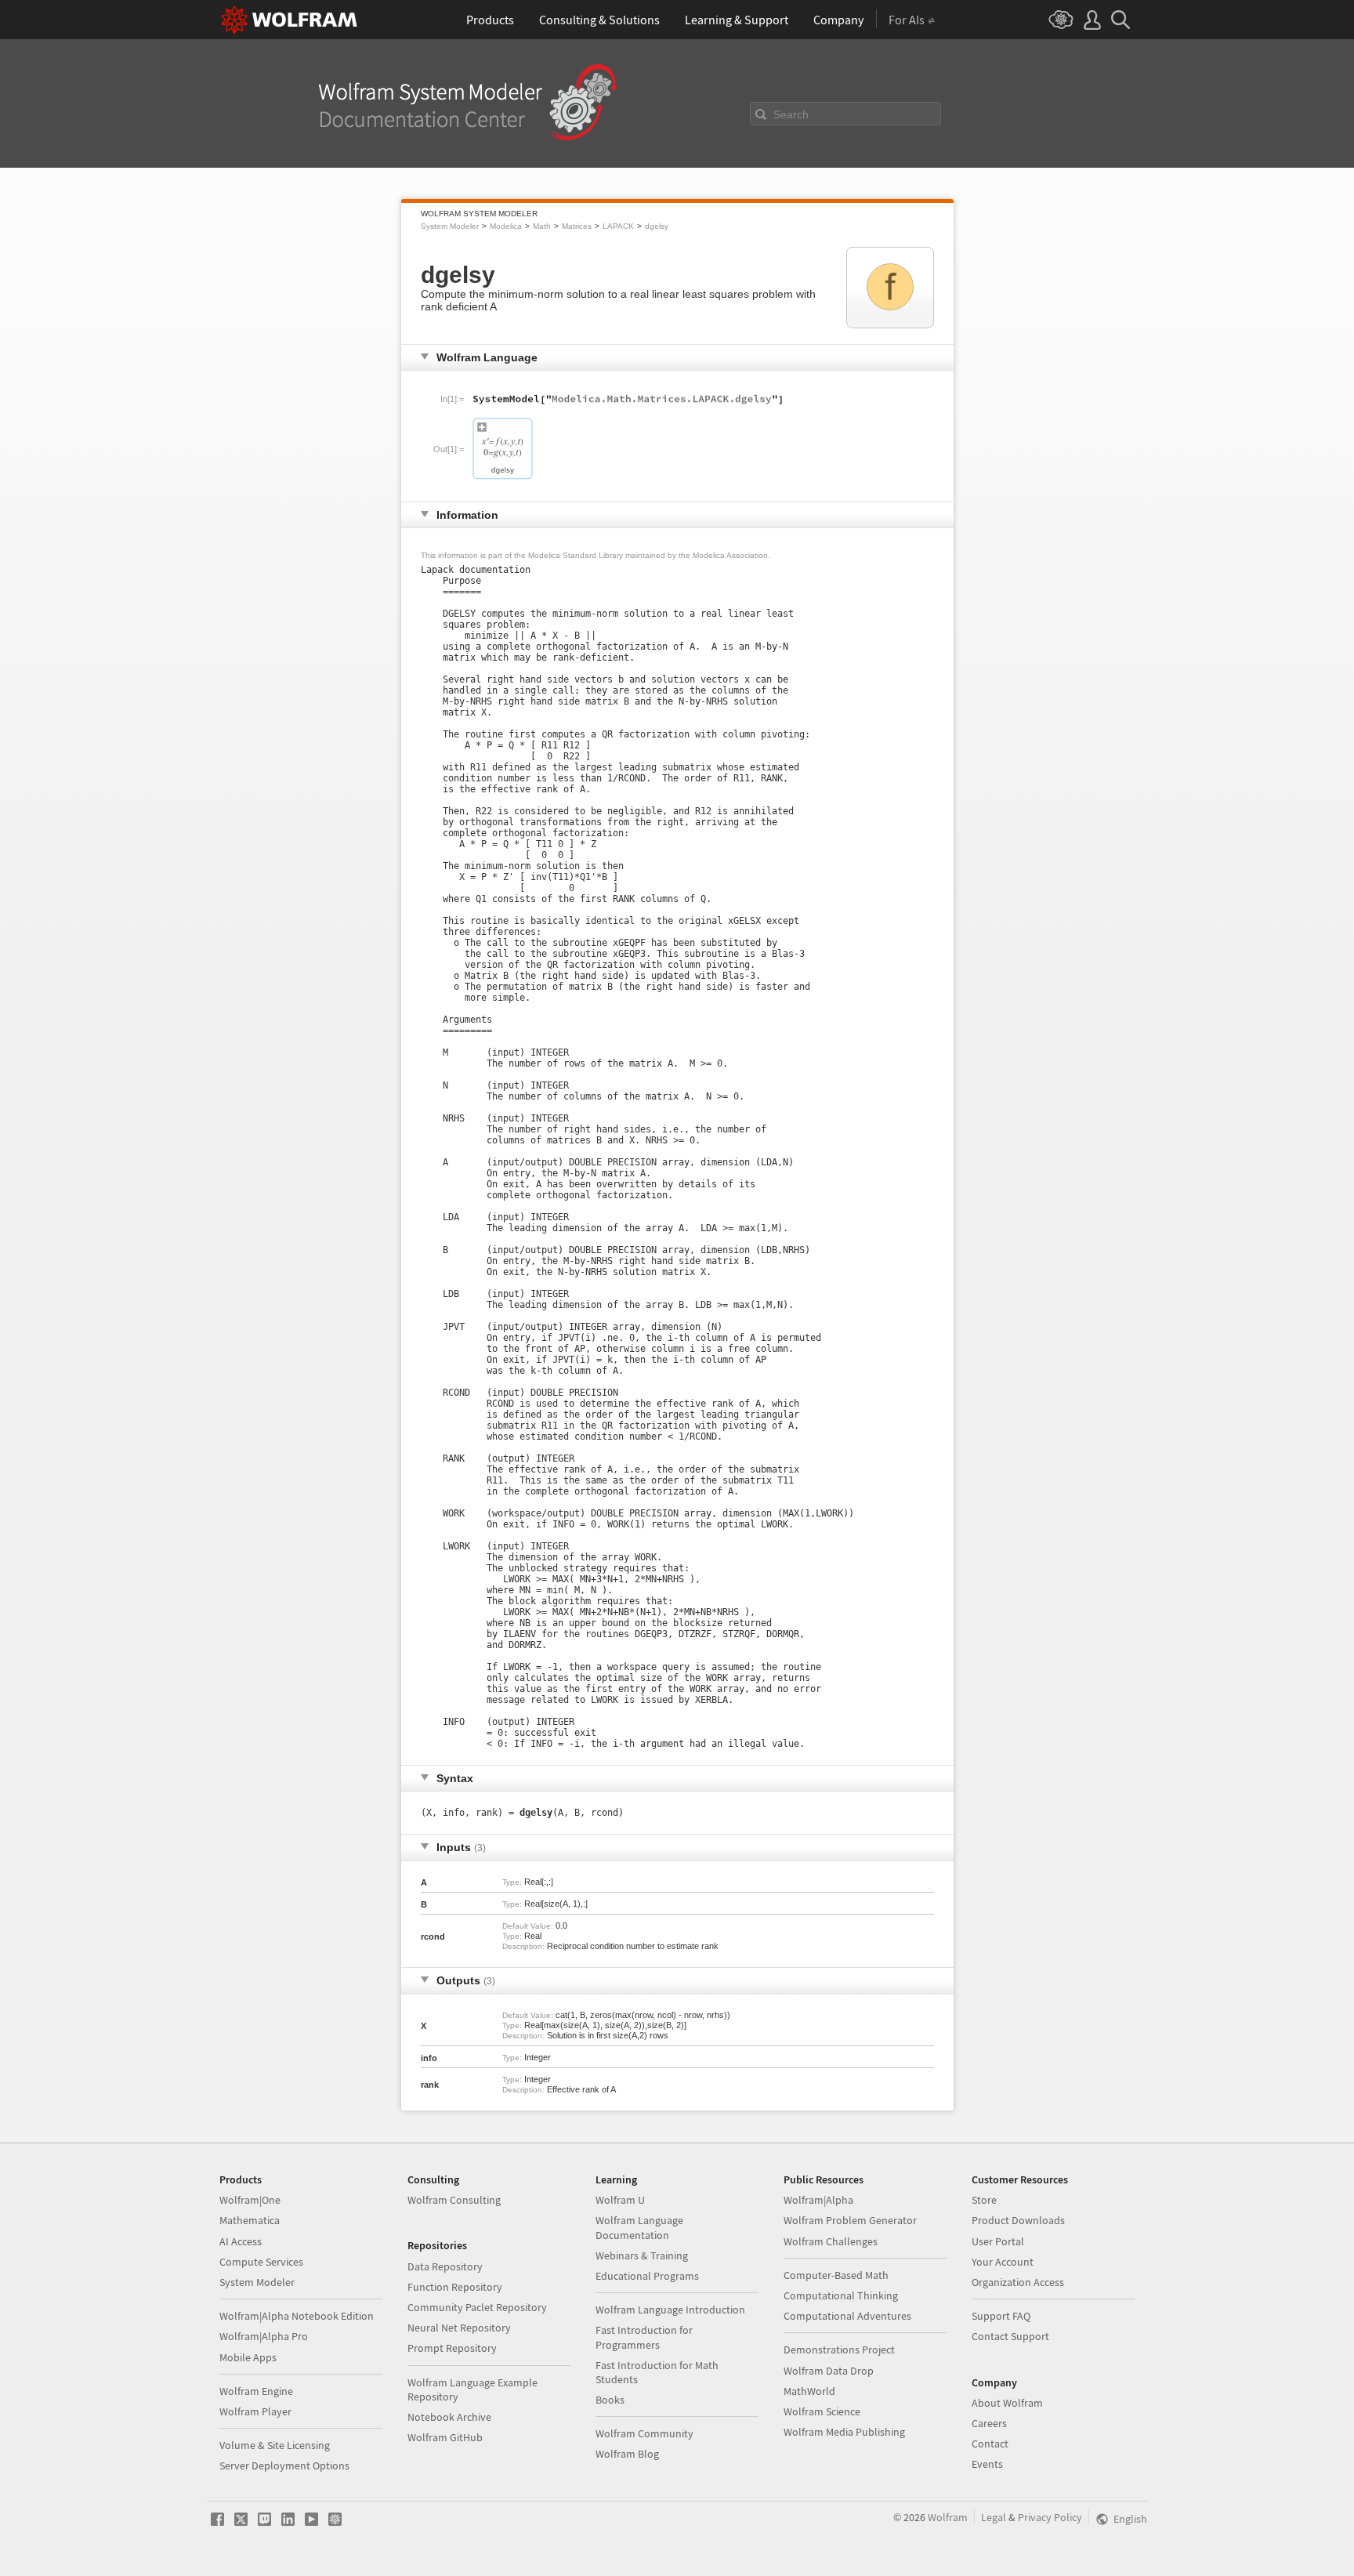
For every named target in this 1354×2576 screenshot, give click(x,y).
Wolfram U (620, 2200)
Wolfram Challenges (831, 2241)
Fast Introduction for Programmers (644, 2337)
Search (791, 114)
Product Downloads (1018, 2220)
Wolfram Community (644, 2433)
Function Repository (455, 2287)
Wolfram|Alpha (818, 2200)
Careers (989, 2423)
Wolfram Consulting (454, 2200)
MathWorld (809, 2391)
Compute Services (261, 2262)
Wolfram (948, 2517)
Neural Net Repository (459, 2328)
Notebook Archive (449, 2417)
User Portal (998, 2241)
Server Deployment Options (284, 2465)
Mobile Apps (248, 2357)
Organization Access (1018, 2282)
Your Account (1003, 2262)
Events (987, 2464)
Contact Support (1010, 2336)
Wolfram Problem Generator (850, 2220)
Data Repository (445, 2266)
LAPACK (618, 226)
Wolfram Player (255, 2411)
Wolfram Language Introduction (670, 2310)
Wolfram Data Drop (829, 2371)
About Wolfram (1007, 2403)
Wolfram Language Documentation (639, 2227)
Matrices (577, 226)
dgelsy (657, 226)
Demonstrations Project (839, 2350)
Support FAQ (1001, 2316)
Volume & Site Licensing (275, 2445)
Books (610, 2400)
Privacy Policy (1050, 2517)
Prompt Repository (452, 2348)
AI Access (241, 2241)
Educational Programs (647, 2276)
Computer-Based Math (836, 2275)
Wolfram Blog (627, 2454)
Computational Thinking (841, 2295)
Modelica (506, 226)
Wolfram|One (250, 2200)
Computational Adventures (847, 2316)
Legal (994, 2517)
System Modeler (450, 226)
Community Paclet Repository (477, 2307)
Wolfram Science (822, 2411)
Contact (990, 2444)
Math (542, 226)
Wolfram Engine (256, 2391)
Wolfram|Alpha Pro (264, 2336)
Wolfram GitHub (445, 2437)
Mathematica (250, 2220)
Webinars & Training (642, 2255)
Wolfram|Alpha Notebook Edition (297, 2316)
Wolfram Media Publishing (844, 2432)
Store (984, 2200)
